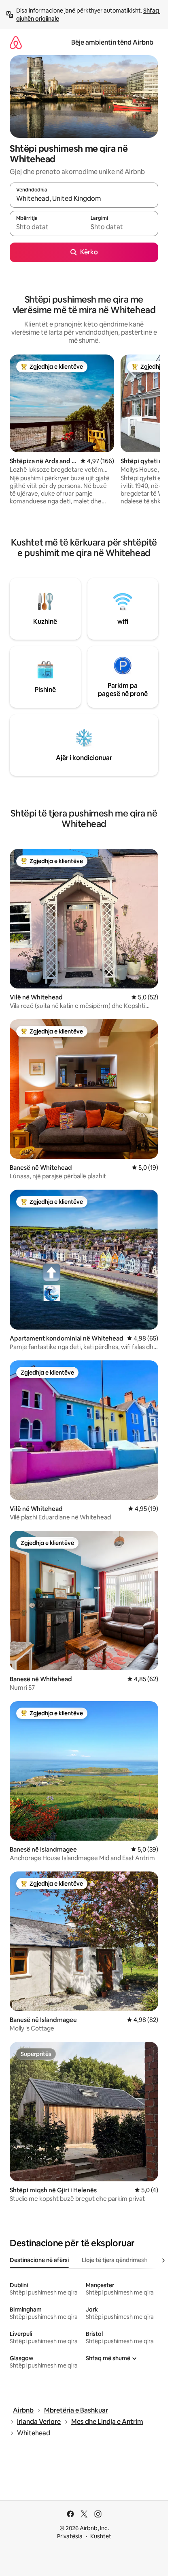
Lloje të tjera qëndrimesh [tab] (115, 2260)
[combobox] (84, 199)
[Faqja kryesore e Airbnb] (16, 42)
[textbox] (47, 227)
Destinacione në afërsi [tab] (39, 2260)
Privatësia (70, 2536)
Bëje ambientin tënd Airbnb (112, 42)
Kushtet (101, 2536)
